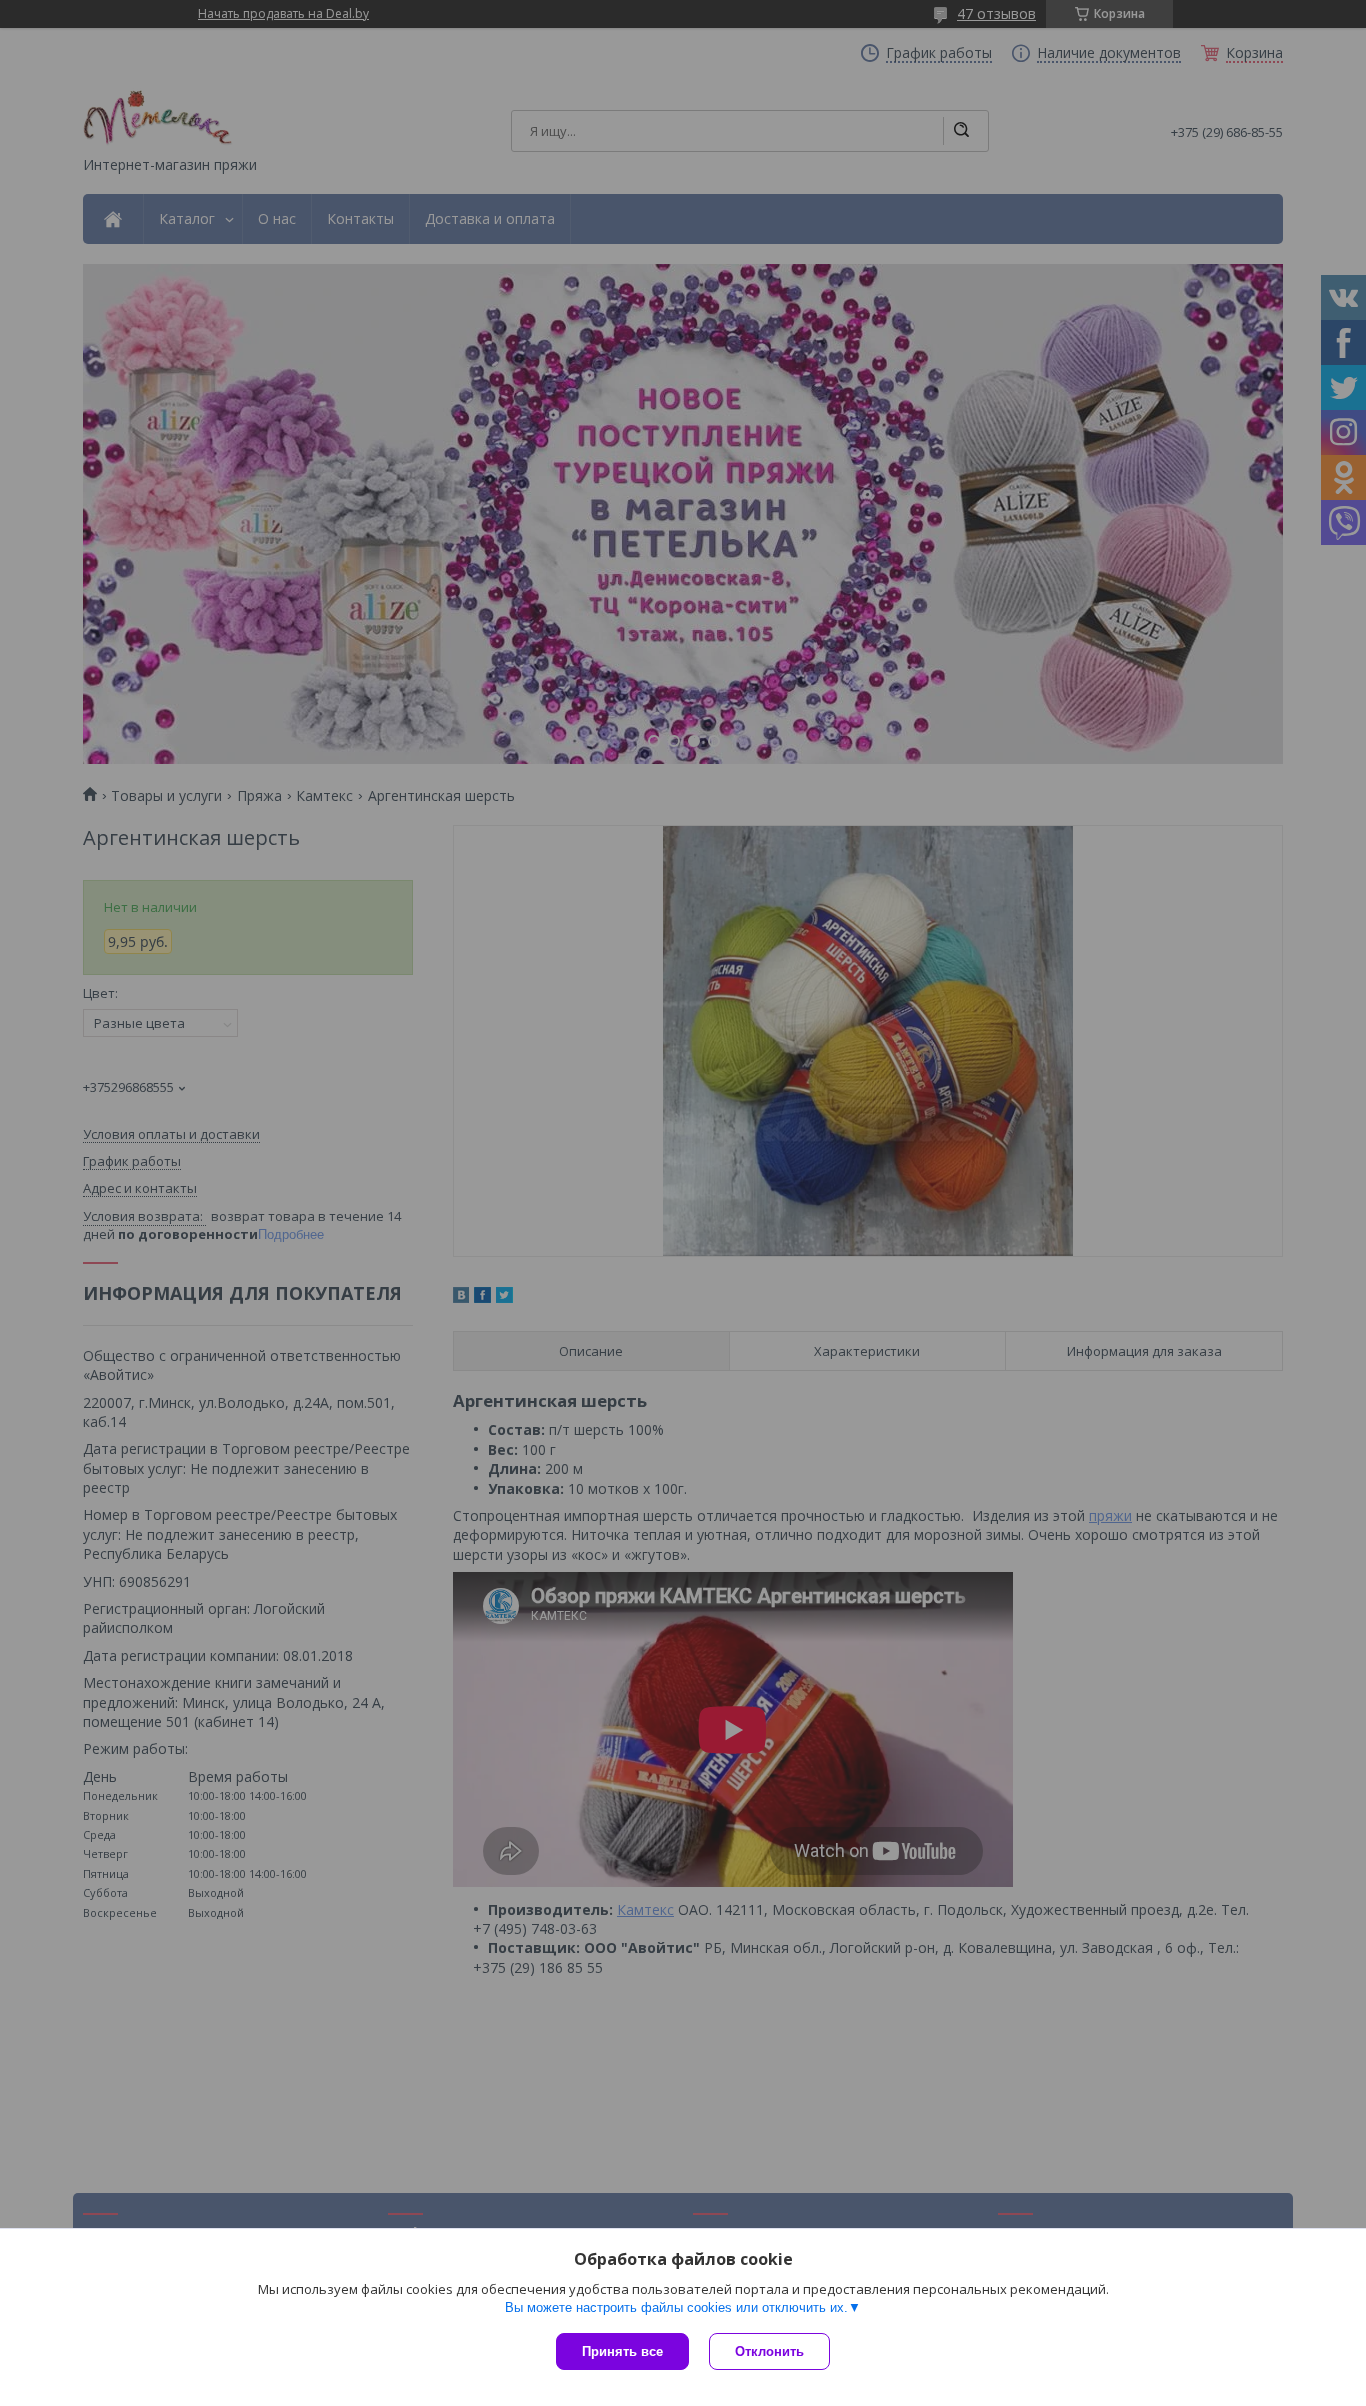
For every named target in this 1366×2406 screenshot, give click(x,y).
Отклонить (769, 2351)
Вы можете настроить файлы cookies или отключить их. (676, 2307)
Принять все (622, 2351)
